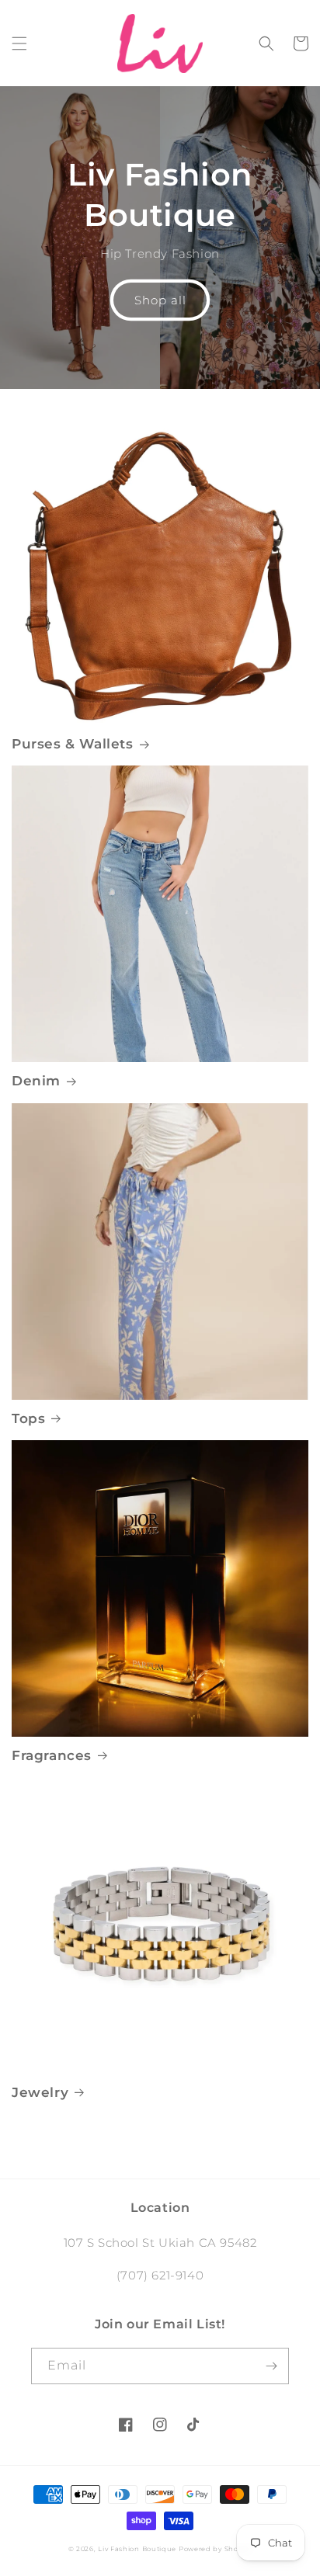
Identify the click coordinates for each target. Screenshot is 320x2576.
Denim (36, 1081)
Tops (28, 1418)
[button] (19, 43)
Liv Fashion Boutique (138, 2549)
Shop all (160, 300)
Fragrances (52, 1755)
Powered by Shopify (216, 2549)
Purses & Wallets (73, 744)
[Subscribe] (271, 2366)
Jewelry (40, 2092)
